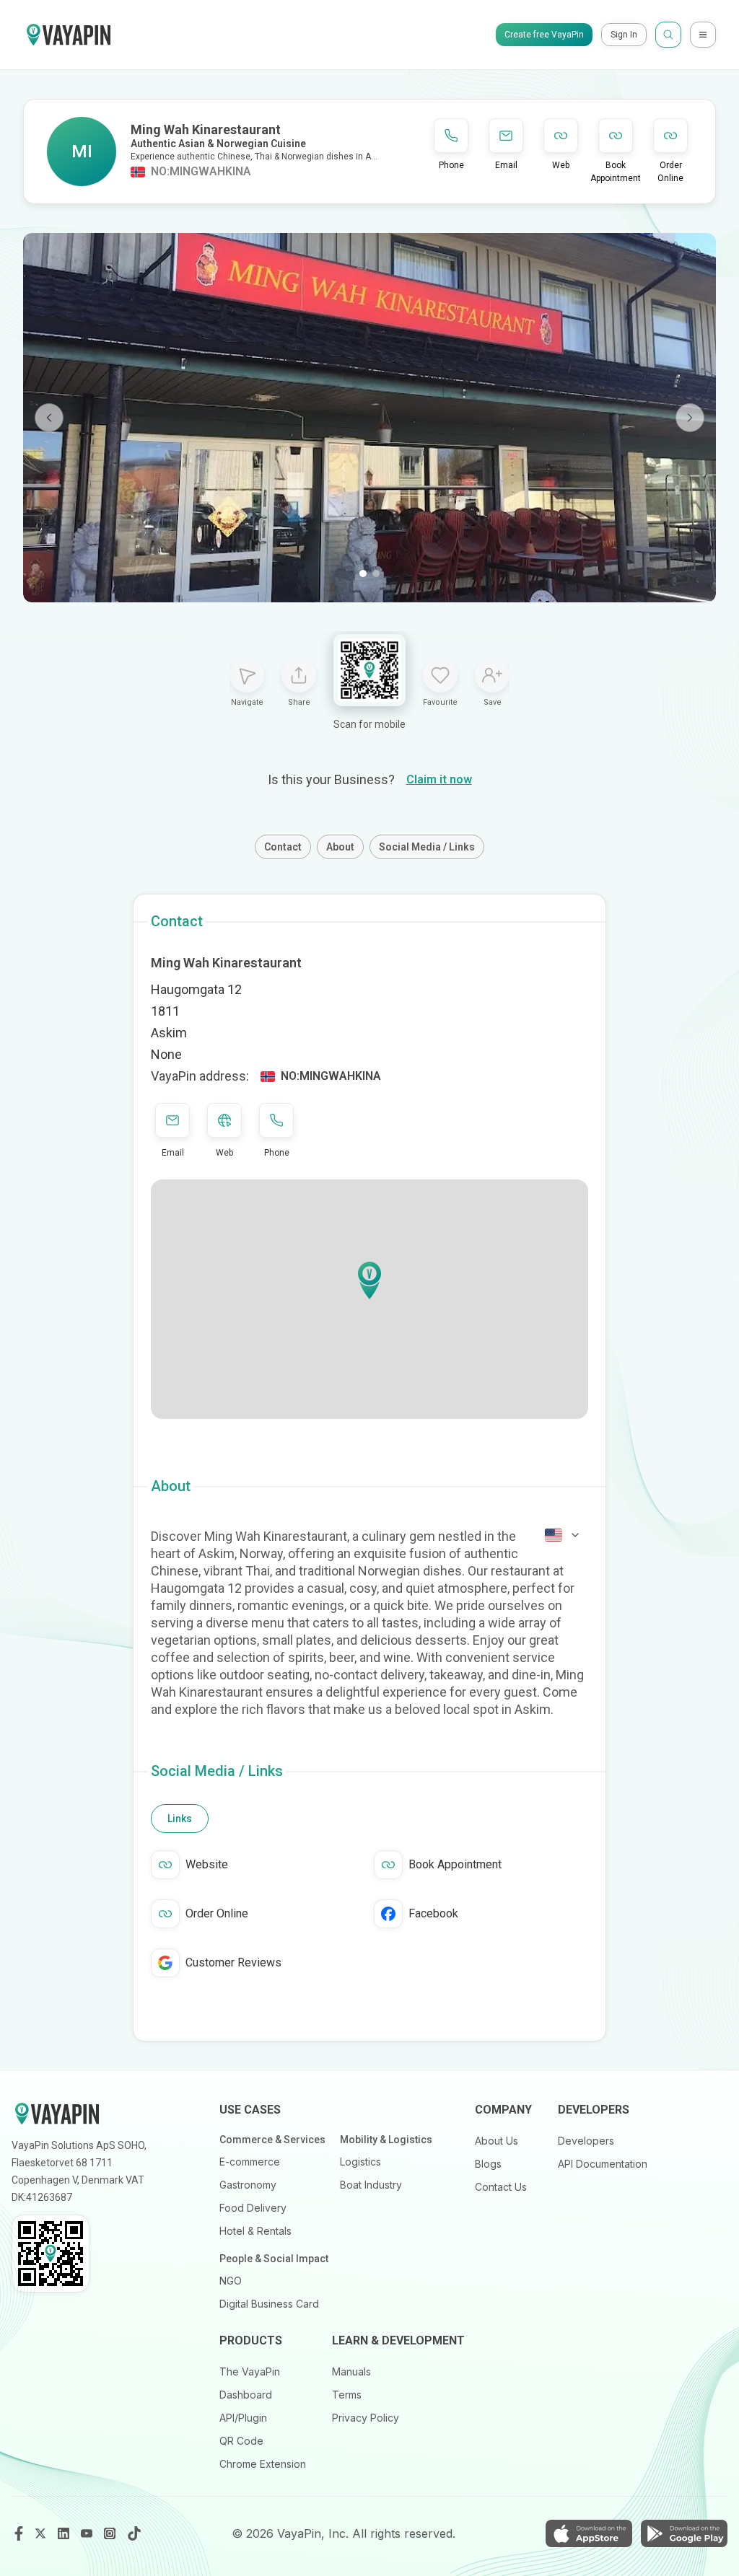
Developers (586, 2141)
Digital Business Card (269, 2304)
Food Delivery (253, 2208)
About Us (497, 2141)
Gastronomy (248, 2185)
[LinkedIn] (65, 2533)
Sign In (624, 35)
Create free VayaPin (544, 35)
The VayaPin (250, 2371)
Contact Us (501, 2187)
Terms (347, 2395)
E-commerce (250, 2162)
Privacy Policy (366, 2418)
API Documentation (603, 2164)
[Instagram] (111, 2533)
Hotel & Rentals (255, 2231)
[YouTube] (88, 2533)
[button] (369, 1280)
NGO (231, 2281)
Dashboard (246, 2395)
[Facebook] (19, 2533)
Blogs (488, 2164)
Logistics (360, 2162)
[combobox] (563, 1535)
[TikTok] (134, 2533)
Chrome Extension (263, 2464)
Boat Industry (371, 2185)
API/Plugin (243, 2418)
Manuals (351, 2371)
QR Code (241, 2441)
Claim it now (439, 779)
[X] (42, 2533)
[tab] (180, 1819)
